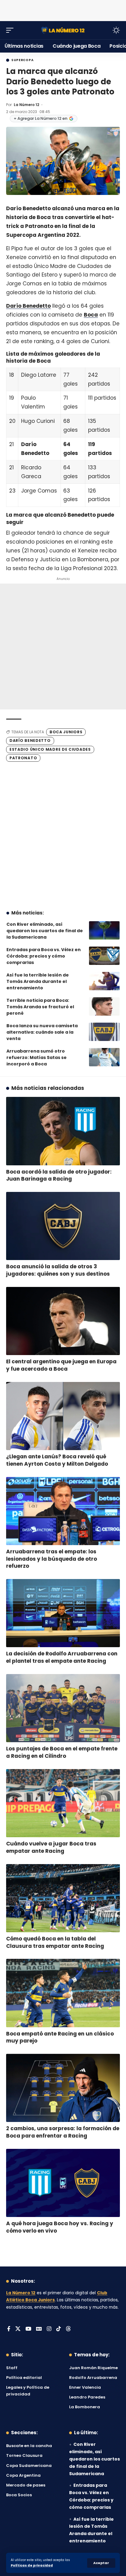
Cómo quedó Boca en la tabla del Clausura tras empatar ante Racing (55, 1942)
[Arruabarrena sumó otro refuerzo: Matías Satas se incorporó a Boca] (104, 1057)
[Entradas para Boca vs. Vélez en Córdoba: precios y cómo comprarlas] (104, 956)
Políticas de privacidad (32, 2565)
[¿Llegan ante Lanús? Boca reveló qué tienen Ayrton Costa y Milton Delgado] (63, 1416)
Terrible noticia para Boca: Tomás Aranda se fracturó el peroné (40, 1007)
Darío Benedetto (28, 306)
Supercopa (22, 60)
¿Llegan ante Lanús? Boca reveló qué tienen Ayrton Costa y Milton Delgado (57, 1460)
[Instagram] (49, 2329)
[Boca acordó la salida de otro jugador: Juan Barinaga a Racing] (63, 1131)
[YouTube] (28, 2329)
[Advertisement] (63, 9)
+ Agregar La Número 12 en (41, 118)
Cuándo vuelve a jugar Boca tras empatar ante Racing (51, 1847)
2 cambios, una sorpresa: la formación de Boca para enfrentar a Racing (63, 2132)
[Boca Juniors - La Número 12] (63, 30)
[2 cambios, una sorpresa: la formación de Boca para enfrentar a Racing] (63, 2088)
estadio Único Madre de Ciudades (50, 749)
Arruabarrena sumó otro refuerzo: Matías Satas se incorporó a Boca (37, 1057)
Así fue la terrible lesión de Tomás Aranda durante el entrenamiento (38, 981)
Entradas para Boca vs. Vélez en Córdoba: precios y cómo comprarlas (44, 956)
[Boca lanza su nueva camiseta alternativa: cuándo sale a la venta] (104, 1032)
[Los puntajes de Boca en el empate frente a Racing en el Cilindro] (63, 1708)
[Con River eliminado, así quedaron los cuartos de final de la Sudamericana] (104, 930)
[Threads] (68, 2329)
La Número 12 (26, 105)
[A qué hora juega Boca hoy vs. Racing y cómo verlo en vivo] (63, 2183)
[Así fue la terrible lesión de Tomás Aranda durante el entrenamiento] (104, 981)
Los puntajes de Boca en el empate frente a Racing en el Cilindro (62, 1752)
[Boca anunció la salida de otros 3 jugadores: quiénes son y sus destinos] (63, 1226)
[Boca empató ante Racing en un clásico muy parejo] (63, 1993)
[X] (18, 2329)
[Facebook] (9, 2329)
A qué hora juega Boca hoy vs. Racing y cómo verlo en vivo (60, 2227)
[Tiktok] (59, 2329)
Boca (91, 315)
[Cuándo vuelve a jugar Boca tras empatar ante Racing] (63, 1803)
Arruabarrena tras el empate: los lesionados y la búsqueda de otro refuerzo (52, 1559)
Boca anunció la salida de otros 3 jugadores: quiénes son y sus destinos (58, 1270)
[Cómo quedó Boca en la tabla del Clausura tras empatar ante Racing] (63, 1898)
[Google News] (39, 2329)
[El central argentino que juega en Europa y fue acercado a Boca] (63, 1321)
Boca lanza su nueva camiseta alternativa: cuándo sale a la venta (42, 1032)
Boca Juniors (66, 732)
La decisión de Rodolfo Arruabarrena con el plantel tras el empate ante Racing (62, 1657)
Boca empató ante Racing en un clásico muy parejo (60, 2037)
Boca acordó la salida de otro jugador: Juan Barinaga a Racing (59, 1175)
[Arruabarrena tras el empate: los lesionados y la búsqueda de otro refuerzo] (63, 1511)
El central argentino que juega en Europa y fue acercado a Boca (61, 1365)
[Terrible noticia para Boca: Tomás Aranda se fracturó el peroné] (104, 1006)
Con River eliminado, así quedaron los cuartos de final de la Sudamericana (45, 931)
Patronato (23, 758)
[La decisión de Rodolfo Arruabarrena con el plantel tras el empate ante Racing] (63, 1613)
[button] (101, 2563)
